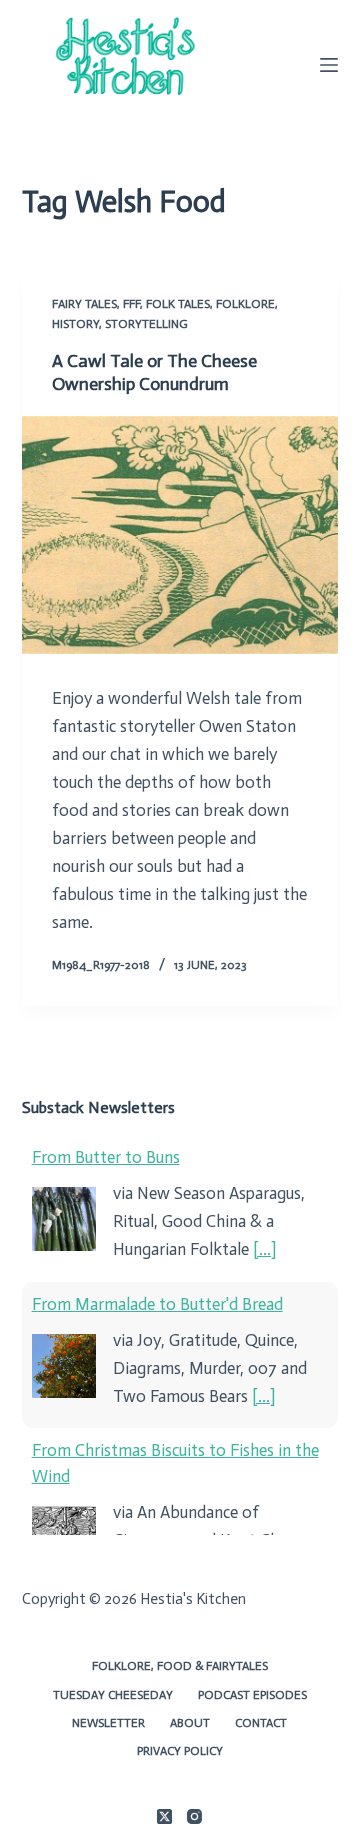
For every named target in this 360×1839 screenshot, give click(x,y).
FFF (131, 304)
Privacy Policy (180, 1751)
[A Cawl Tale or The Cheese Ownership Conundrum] (180, 535)
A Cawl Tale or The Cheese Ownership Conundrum (154, 372)
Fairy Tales (84, 304)
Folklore (245, 304)
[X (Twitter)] (164, 1816)
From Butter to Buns (106, 1157)
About (190, 1723)
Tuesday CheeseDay (113, 1695)
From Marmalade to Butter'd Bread (157, 1304)
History (75, 324)
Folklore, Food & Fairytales (180, 1666)
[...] (264, 1249)
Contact (261, 1723)
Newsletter (108, 1723)
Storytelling (146, 324)
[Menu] (329, 65)
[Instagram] (194, 1816)
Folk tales (178, 304)
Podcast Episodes (252, 1695)
